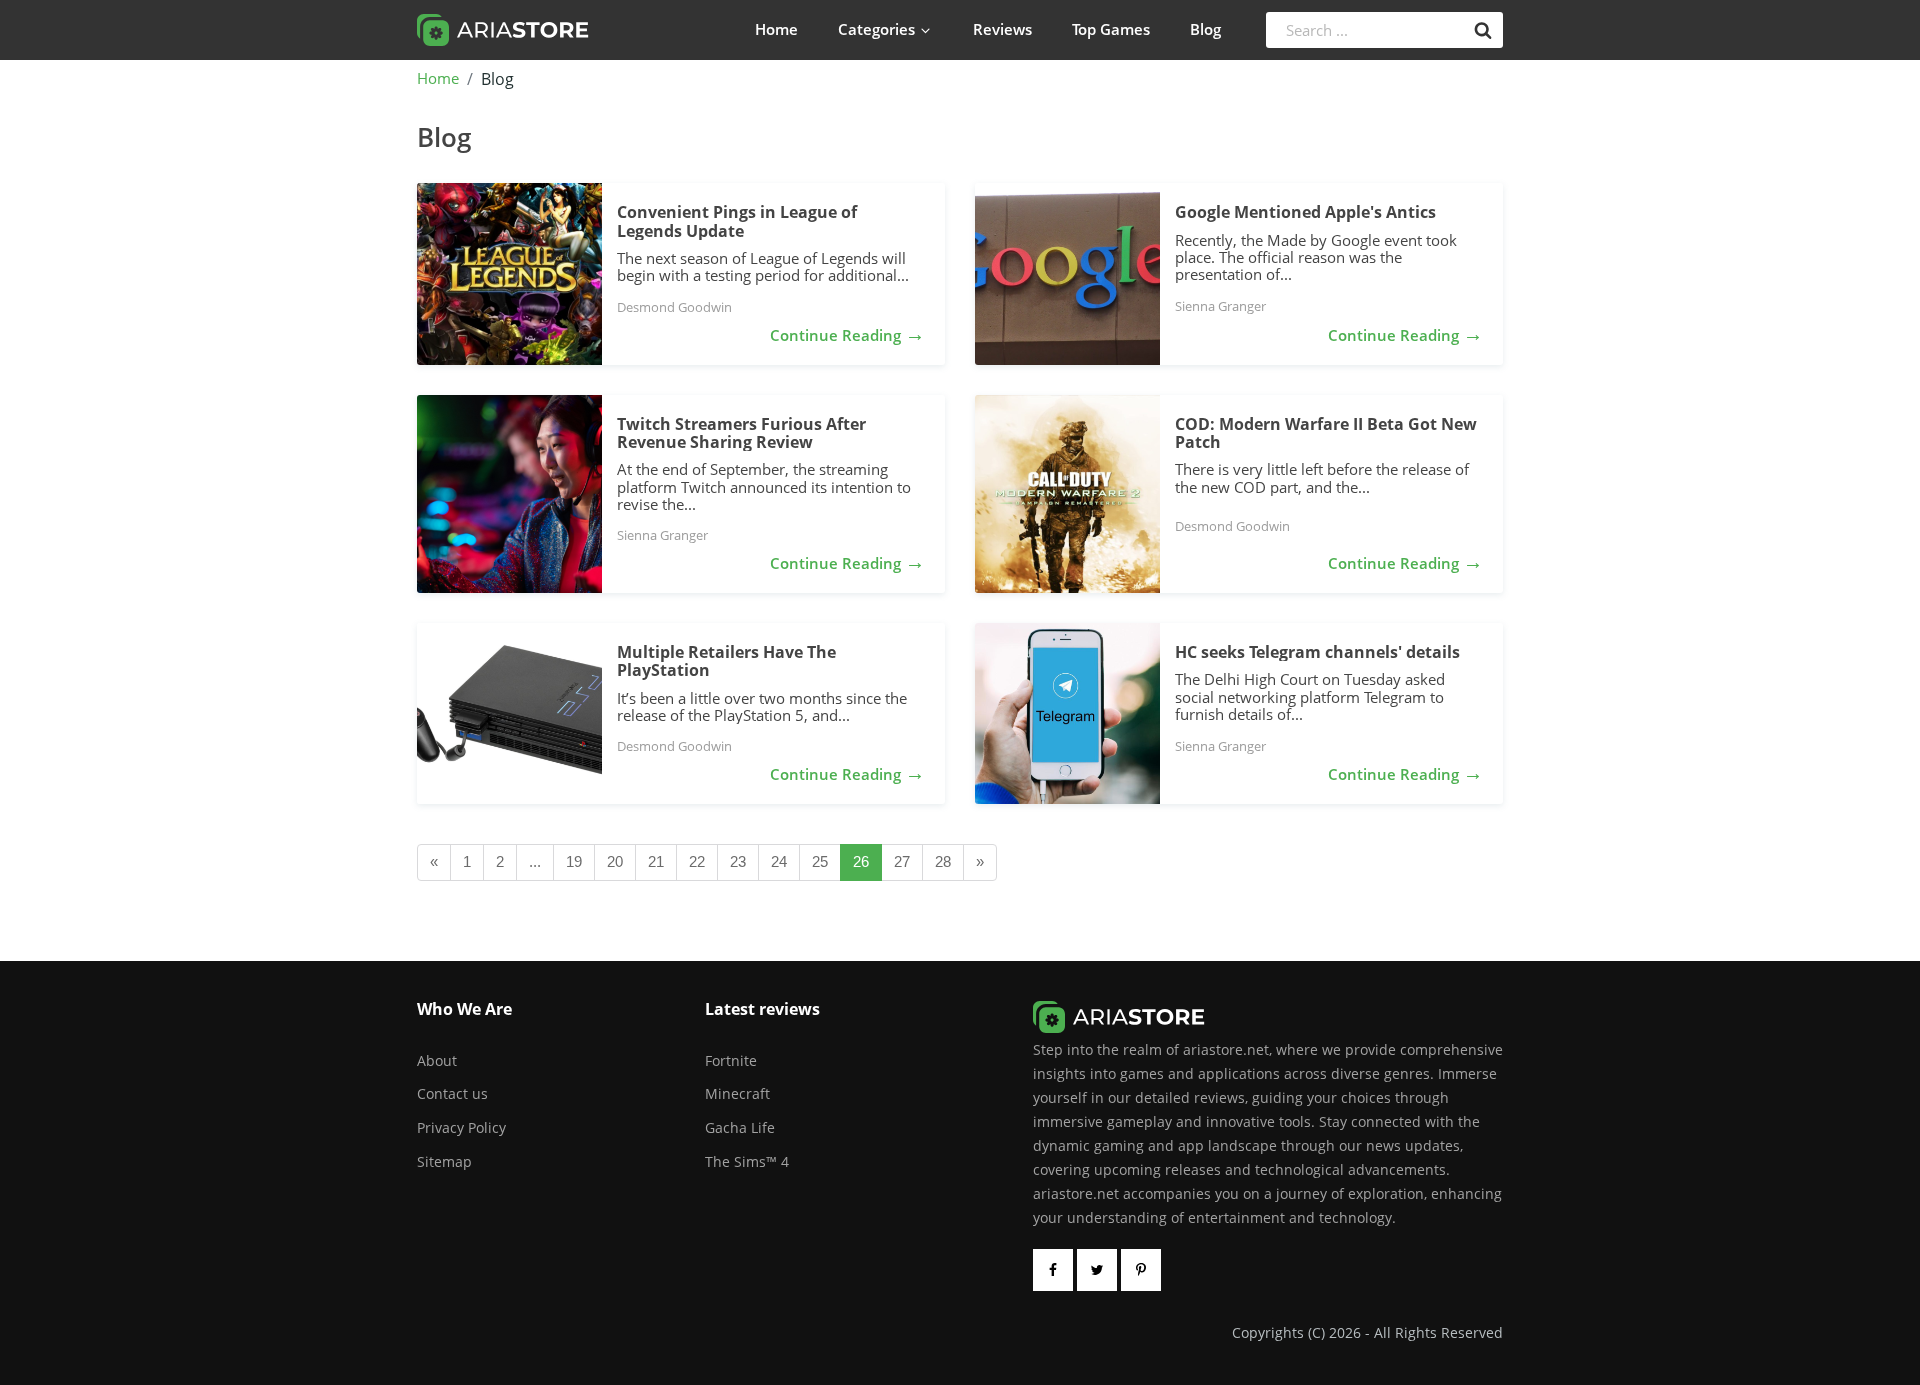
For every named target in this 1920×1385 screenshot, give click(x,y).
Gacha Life (740, 1127)
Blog (1205, 29)
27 (902, 861)
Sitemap (444, 1161)
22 (697, 861)
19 (574, 861)
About (437, 1060)
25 (820, 861)
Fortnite (731, 1060)
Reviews (1002, 29)
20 (615, 861)
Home (776, 29)
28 (943, 861)
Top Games (1111, 29)
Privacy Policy (461, 1127)
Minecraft (737, 1093)
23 (738, 861)
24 (779, 861)
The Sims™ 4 (747, 1161)
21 (656, 861)
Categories (876, 29)
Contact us (452, 1093)
